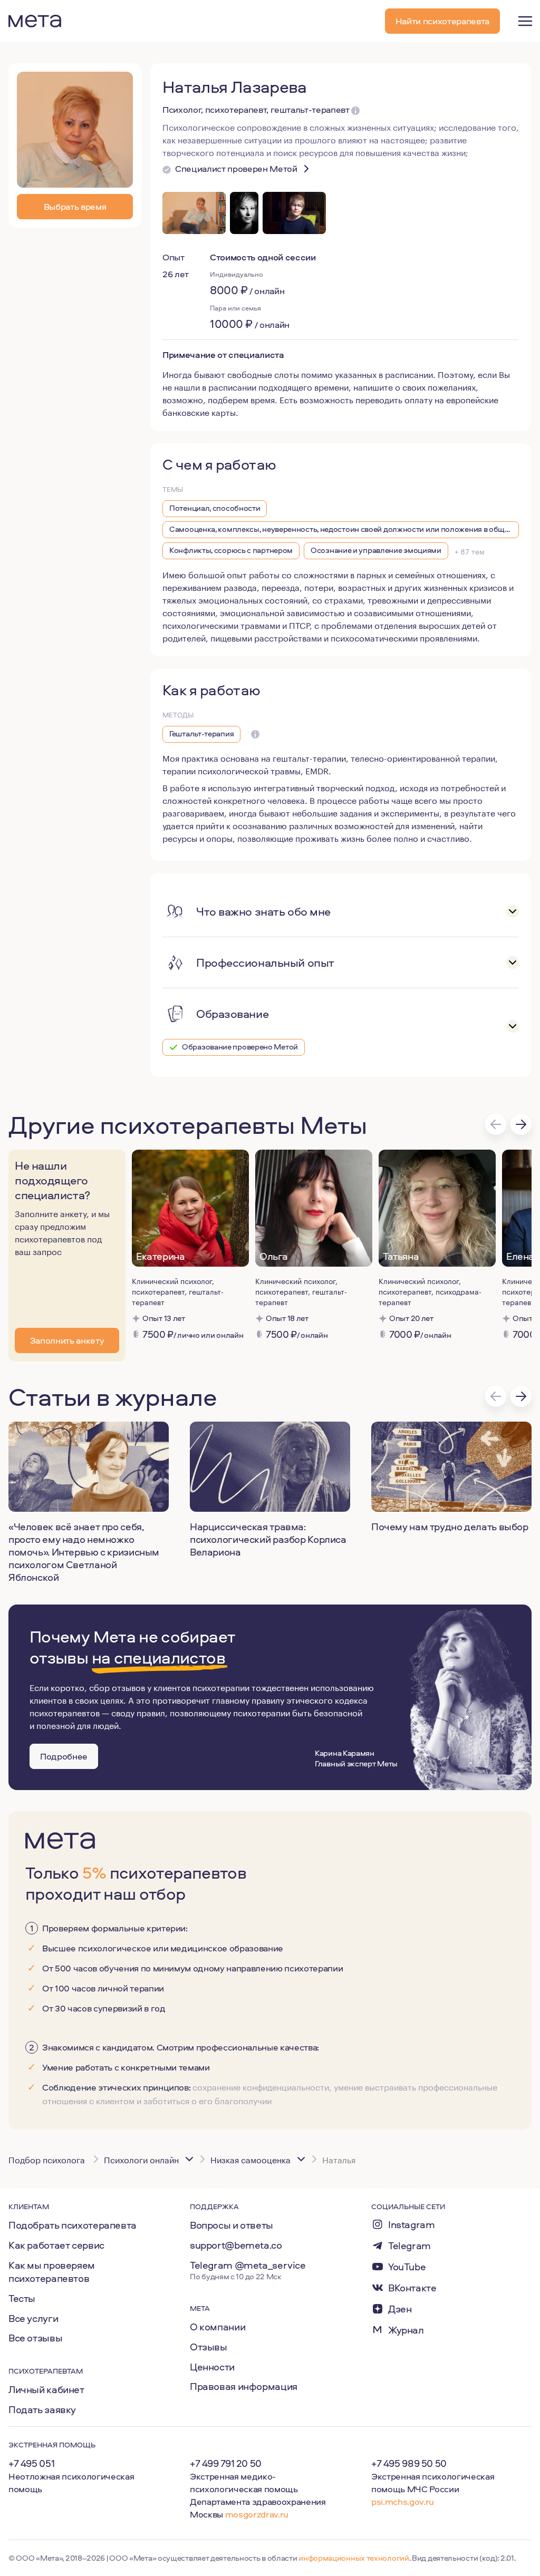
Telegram (409, 2246)
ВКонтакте (412, 2288)
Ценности (212, 2367)
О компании (218, 2327)
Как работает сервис (56, 2245)
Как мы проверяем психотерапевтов (52, 2272)
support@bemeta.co (236, 2245)
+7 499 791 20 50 (226, 2463)
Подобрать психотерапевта (73, 2225)
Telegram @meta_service (248, 2265)
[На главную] (35, 21)
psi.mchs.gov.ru (403, 2501)
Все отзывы (35, 2338)
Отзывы (209, 2347)
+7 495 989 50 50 (409, 2463)
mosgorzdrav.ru (257, 2514)
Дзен (400, 2309)
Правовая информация (244, 2386)
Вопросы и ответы (232, 2225)
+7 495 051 (31, 2463)
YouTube (407, 2267)
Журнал (406, 2330)
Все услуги (33, 2318)
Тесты (22, 2298)
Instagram (412, 2225)
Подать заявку (42, 2409)
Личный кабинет (46, 2389)
